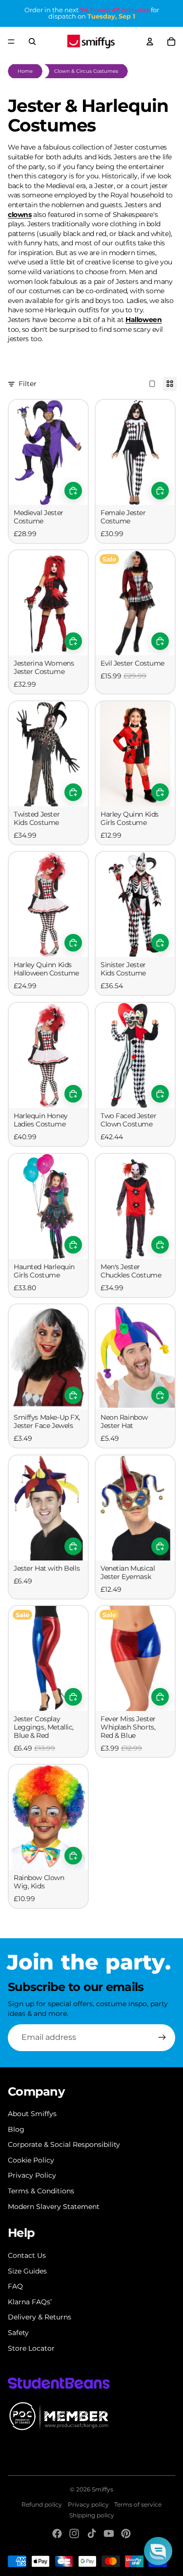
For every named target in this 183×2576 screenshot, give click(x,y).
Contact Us (27, 2255)
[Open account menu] (150, 42)
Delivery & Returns (40, 2317)
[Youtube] (109, 2533)
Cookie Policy (31, 2160)
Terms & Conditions (41, 2191)
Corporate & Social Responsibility (64, 2144)
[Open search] (32, 42)
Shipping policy (92, 2515)
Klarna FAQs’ (30, 2302)
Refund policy (42, 2504)
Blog (16, 2129)
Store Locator (31, 2348)
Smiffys (102, 2489)
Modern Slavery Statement (54, 2207)
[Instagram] (74, 2533)
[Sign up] (162, 2037)
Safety (18, 2333)
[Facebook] (57, 2533)
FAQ (15, 2286)
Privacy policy (88, 2504)
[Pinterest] (126, 2533)
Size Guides (27, 2271)
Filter (28, 384)
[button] (158, 2551)
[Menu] (11, 42)
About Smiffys (32, 2114)
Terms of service (138, 2504)
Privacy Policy (32, 2175)
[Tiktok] (92, 2533)
